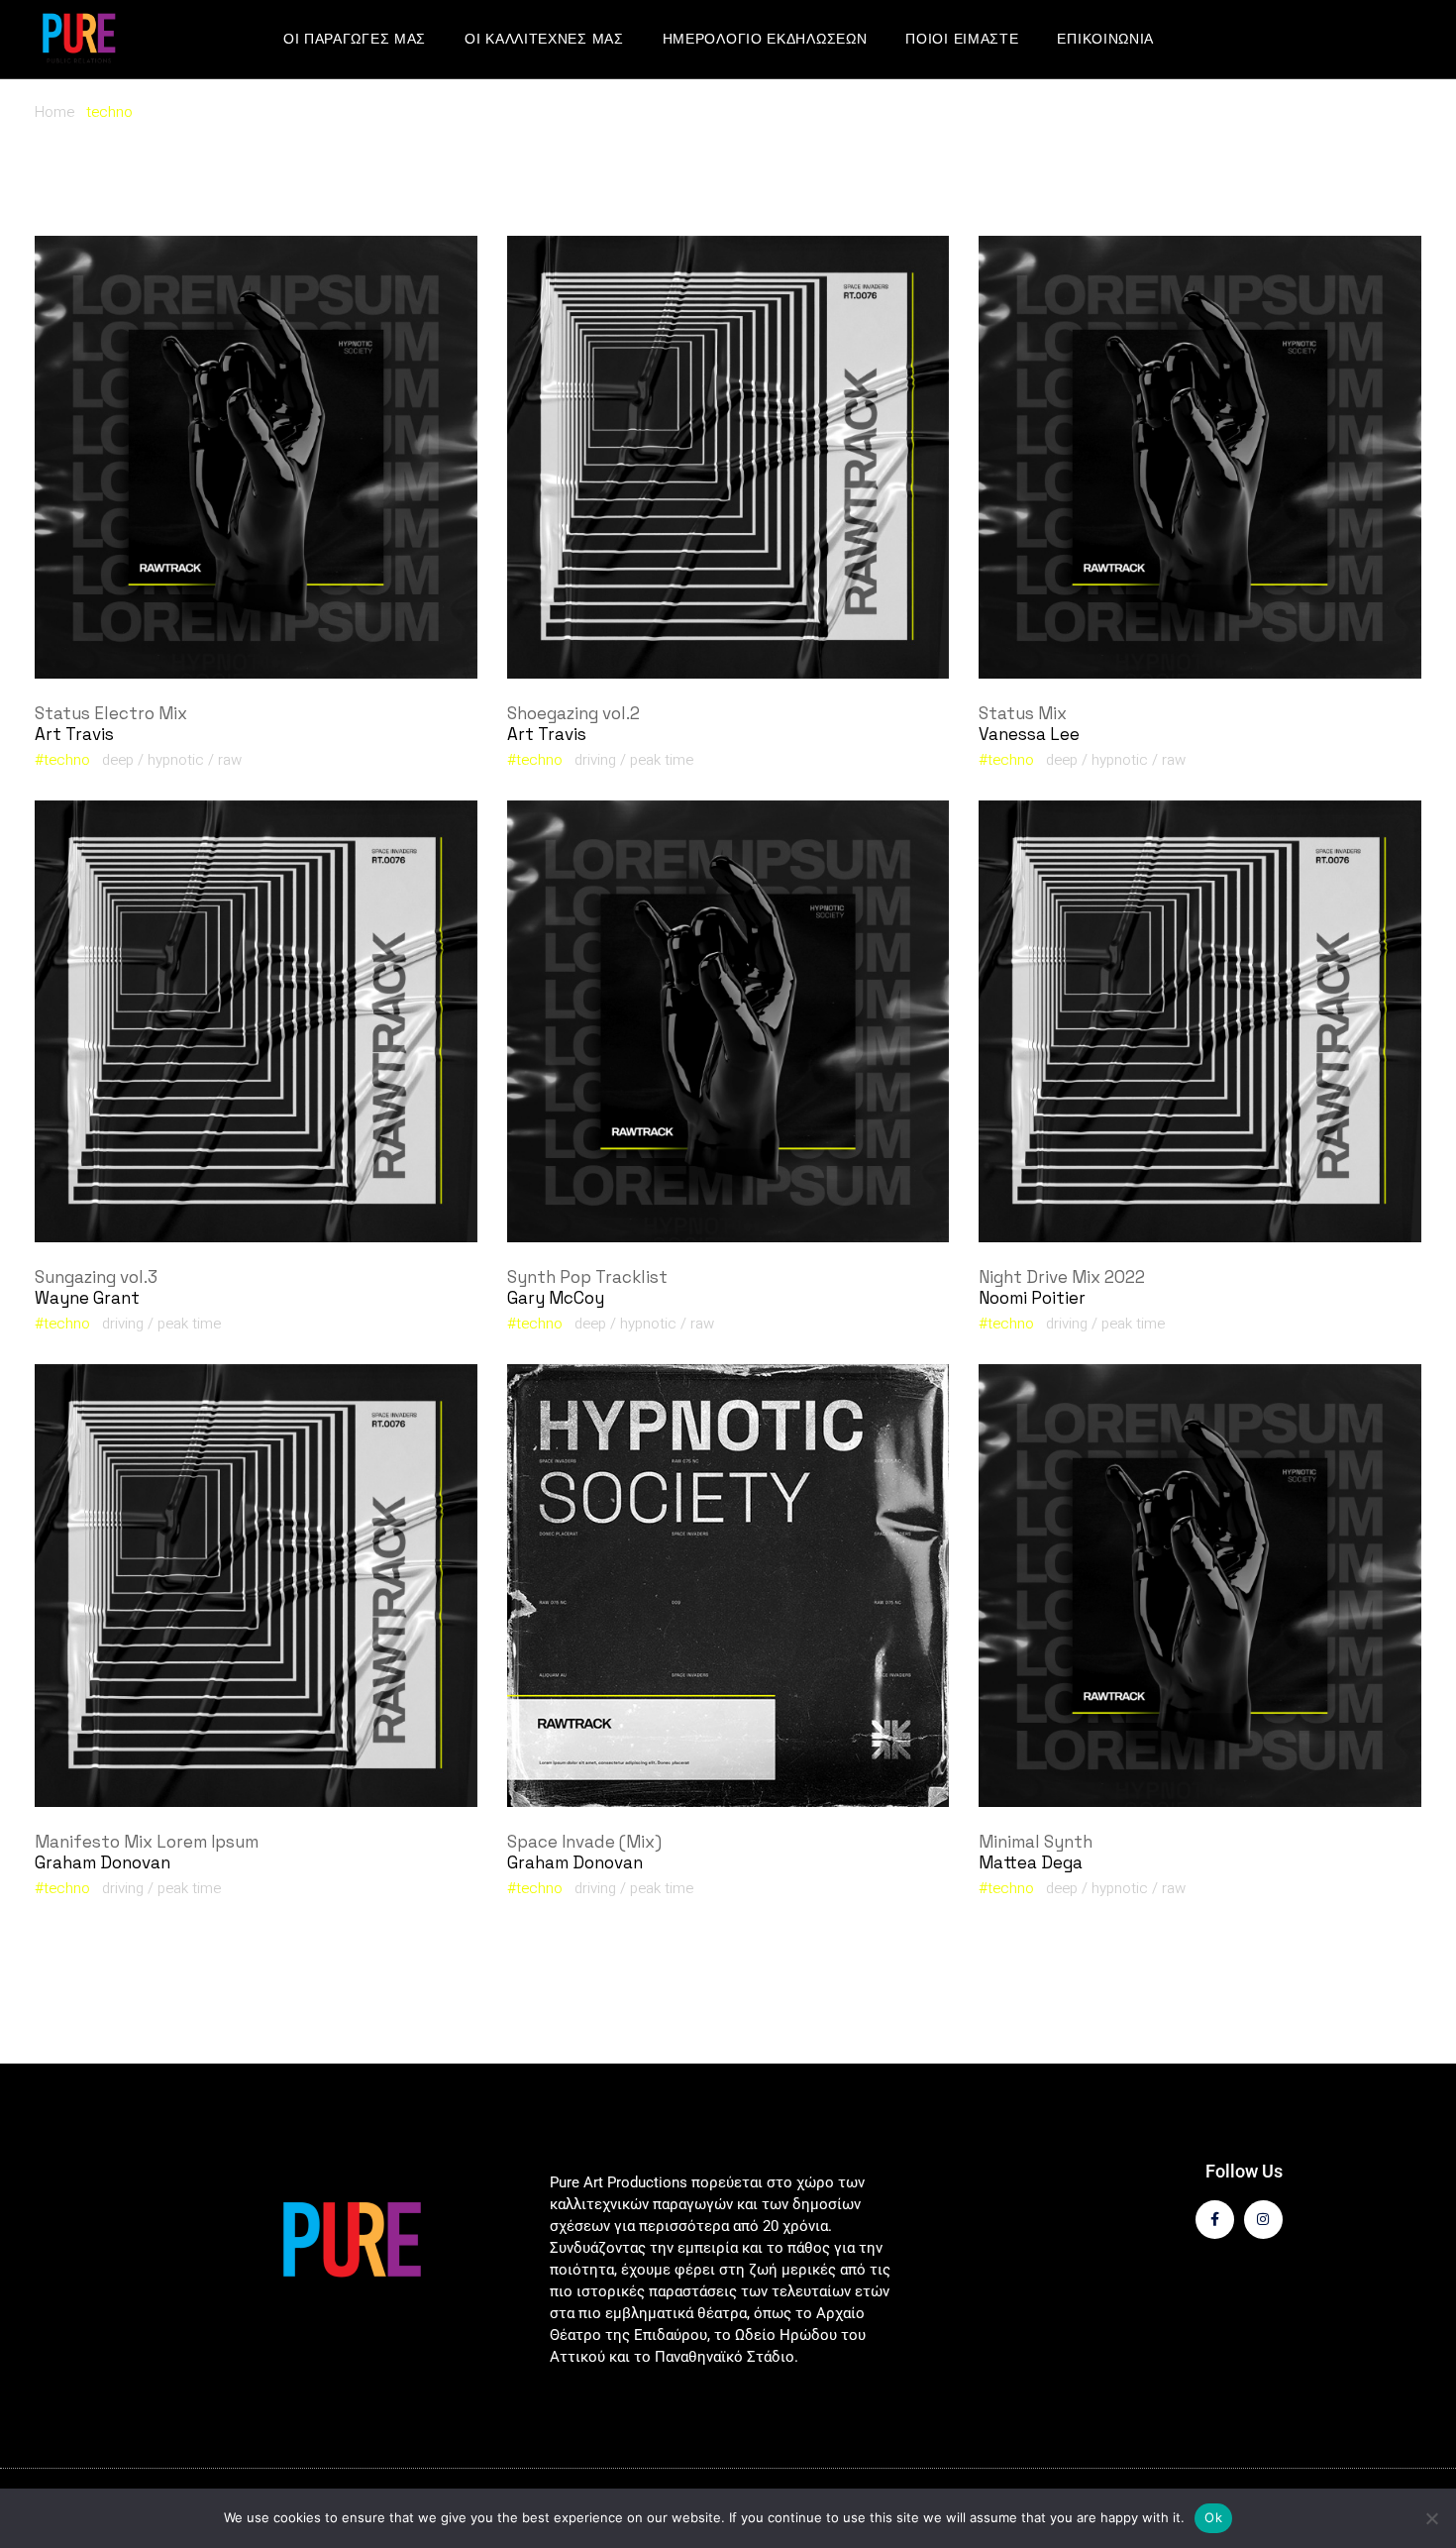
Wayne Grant (87, 1298)
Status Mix (1023, 713)
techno (67, 760)
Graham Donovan (103, 1862)
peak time (662, 760)
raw (230, 760)
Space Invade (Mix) (584, 1842)
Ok (1213, 2517)
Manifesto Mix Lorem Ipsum (147, 1842)
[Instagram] (1263, 2220)
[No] (1431, 2518)
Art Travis (74, 734)
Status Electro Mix (111, 713)
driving (595, 760)
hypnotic (176, 760)
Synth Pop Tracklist (587, 1277)
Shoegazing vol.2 (573, 713)
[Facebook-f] (1215, 2220)
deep (118, 760)
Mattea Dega (1031, 1862)
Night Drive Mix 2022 (1062, 1277)
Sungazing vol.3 (96, 1277)
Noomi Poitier (1032, 1298)
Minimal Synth (1036, 1842)
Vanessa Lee (1029, 734)
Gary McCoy (556, 1298)
